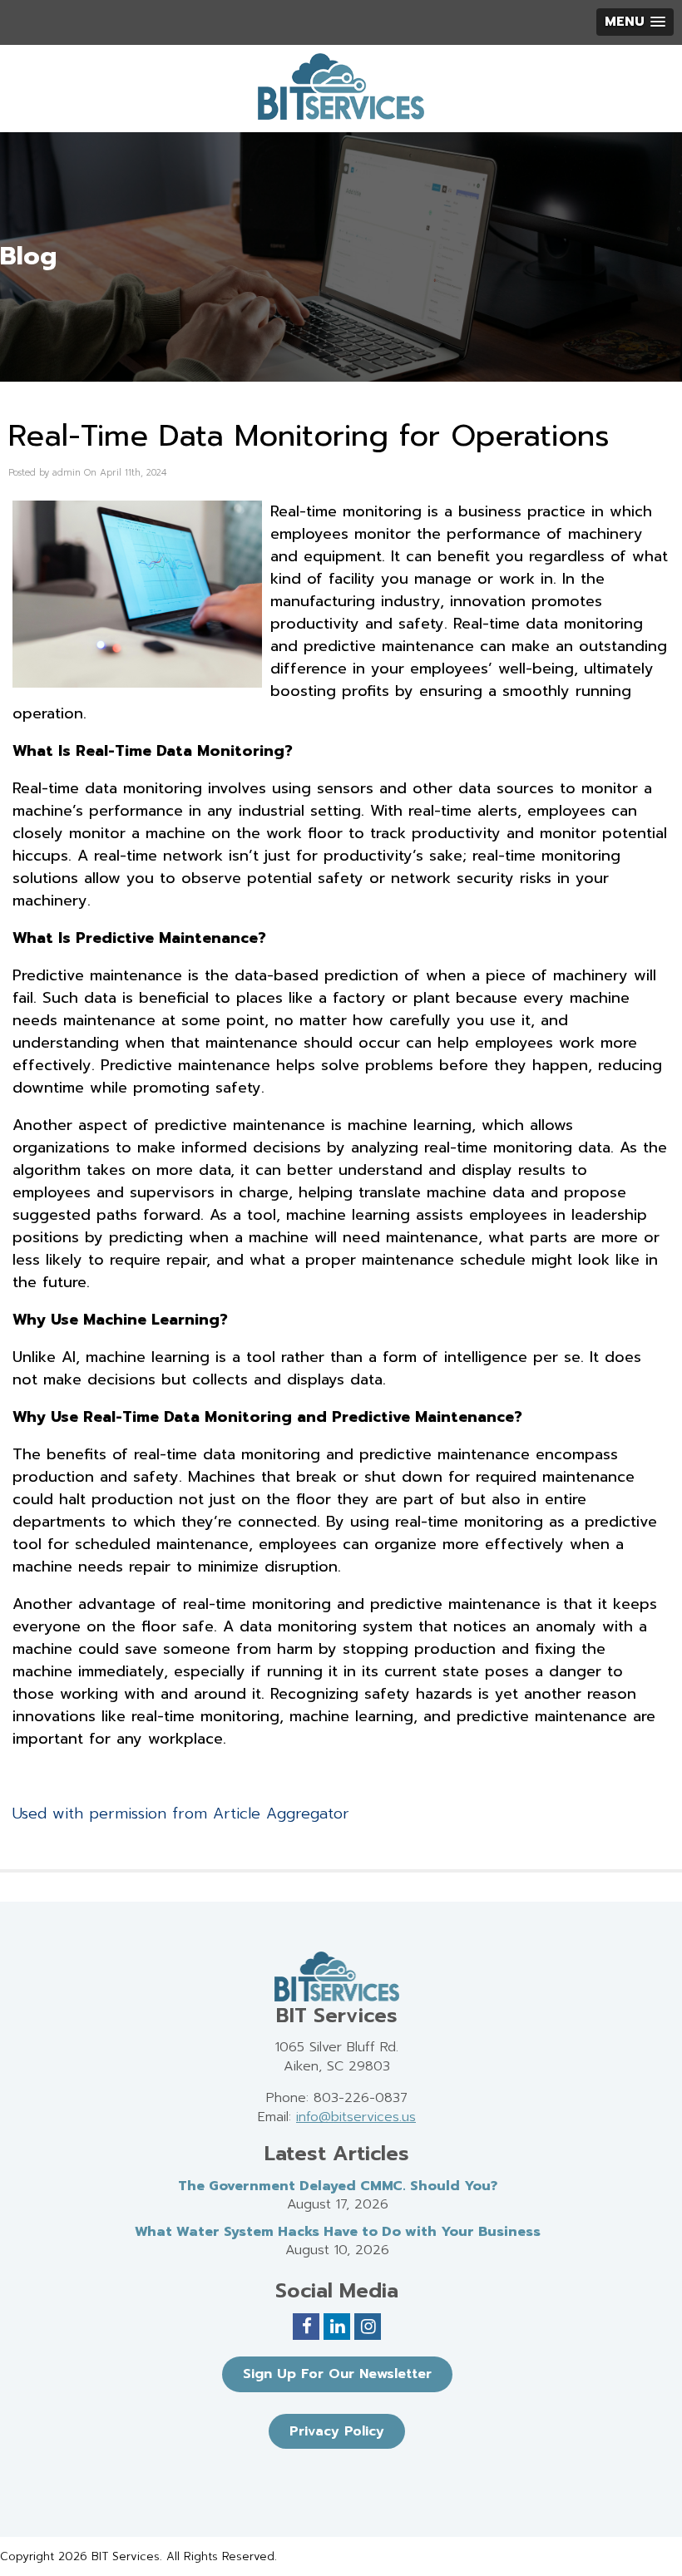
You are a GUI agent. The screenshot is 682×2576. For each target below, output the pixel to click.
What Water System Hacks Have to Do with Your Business (338, 2232)
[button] (635, 22)
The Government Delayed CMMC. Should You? (338, 2186)
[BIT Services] (341, 86)
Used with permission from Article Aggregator (181, 1814)
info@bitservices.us (356, 2117)
